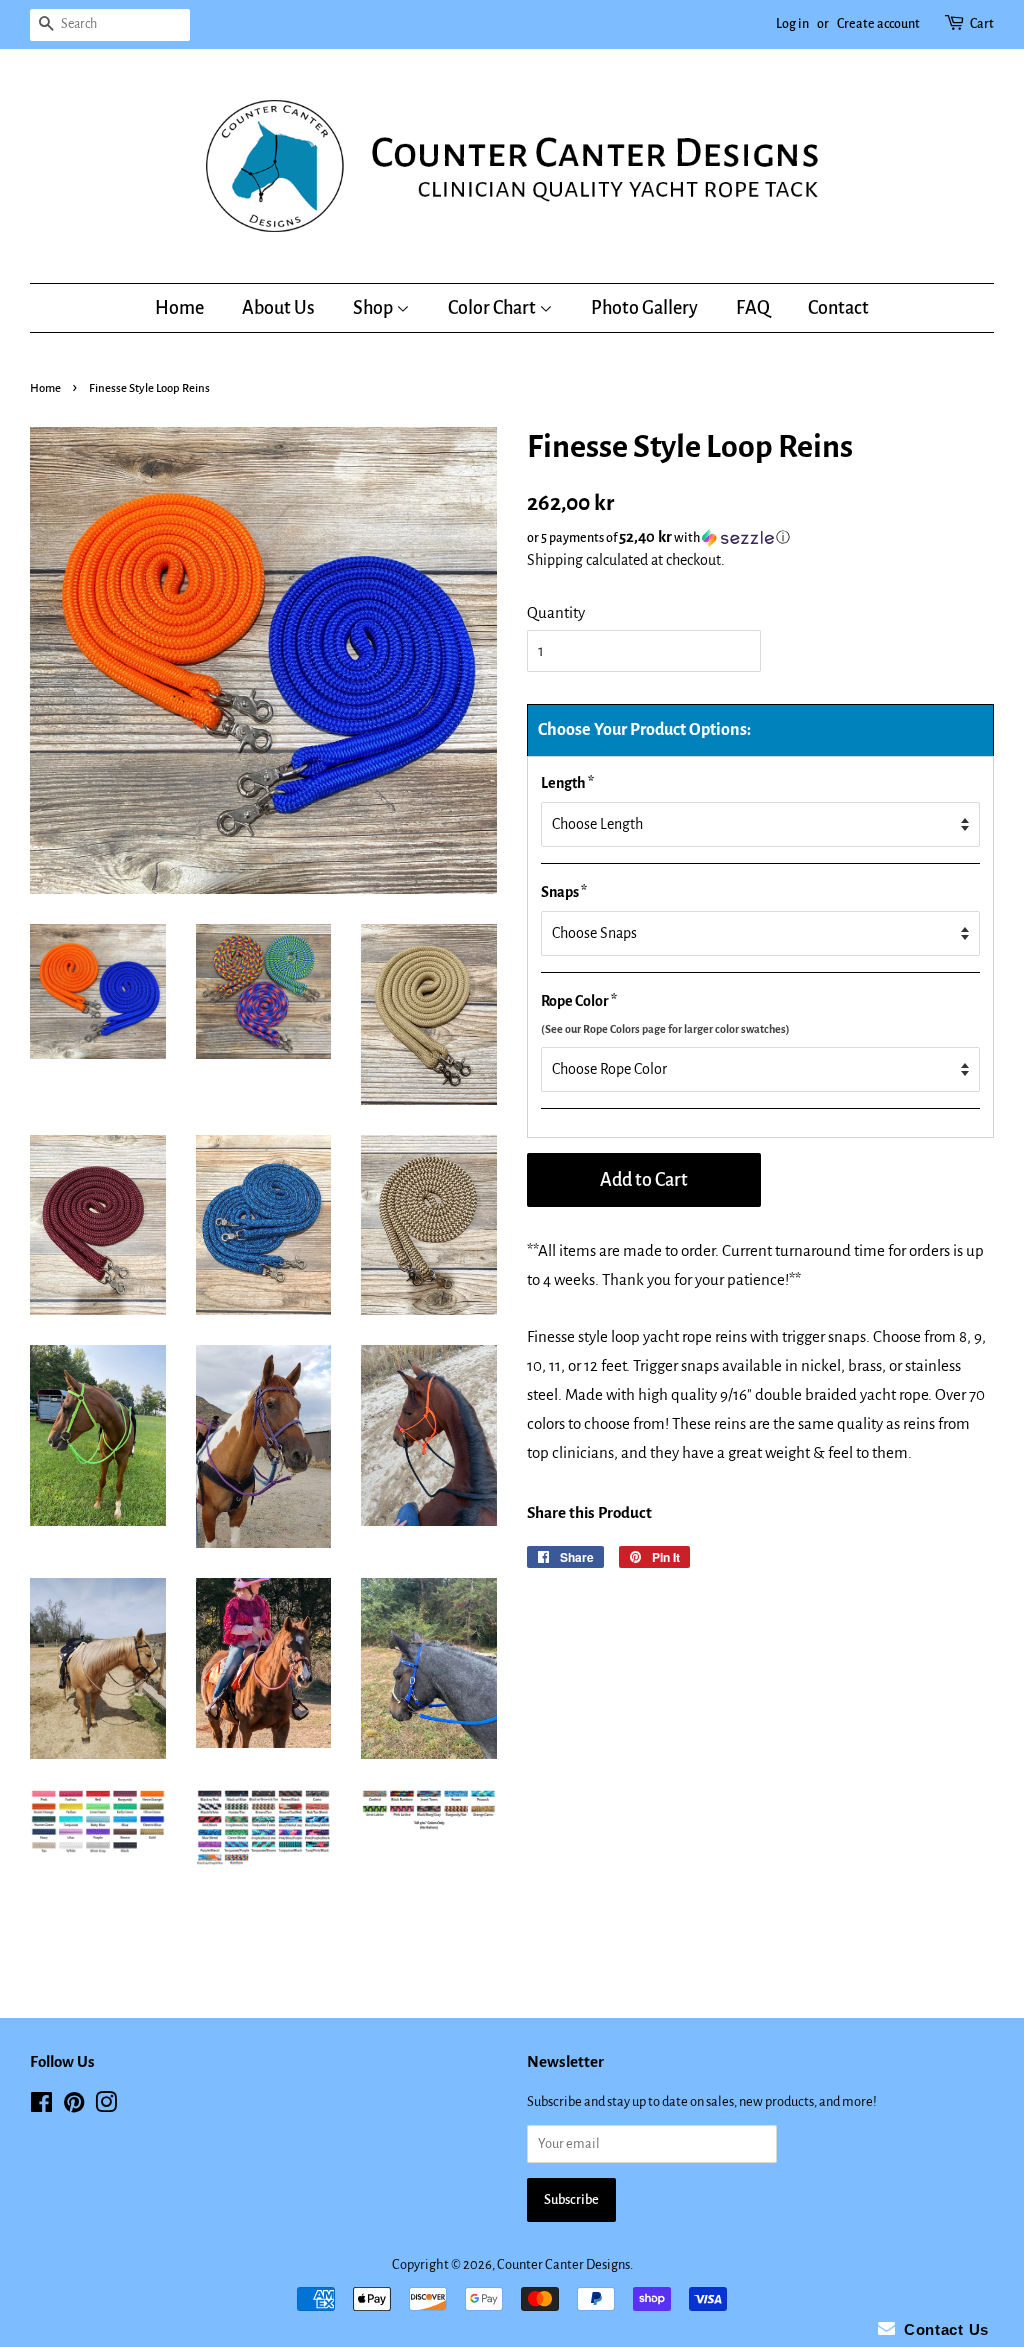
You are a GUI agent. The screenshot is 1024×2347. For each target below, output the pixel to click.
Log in (792, 24)
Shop (374, 308)
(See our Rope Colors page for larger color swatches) (665, 1029)
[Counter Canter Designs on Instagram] (106, 2106)
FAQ (753, 308)
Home (179, 308)
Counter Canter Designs (563, 2264)
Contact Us (942, 2329)
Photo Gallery (644, 308)
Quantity (556, 612)
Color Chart (493, 308)
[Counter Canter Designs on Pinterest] (74, 2106)
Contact (838, 308)
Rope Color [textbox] (665, 1014)
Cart (982, 24)
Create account (878, 24)
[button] (760, 537)
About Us (278, 308)
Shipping (555, 560)
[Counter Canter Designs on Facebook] (41, 2106)
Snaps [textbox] (564, 892)
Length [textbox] (567, 783)
